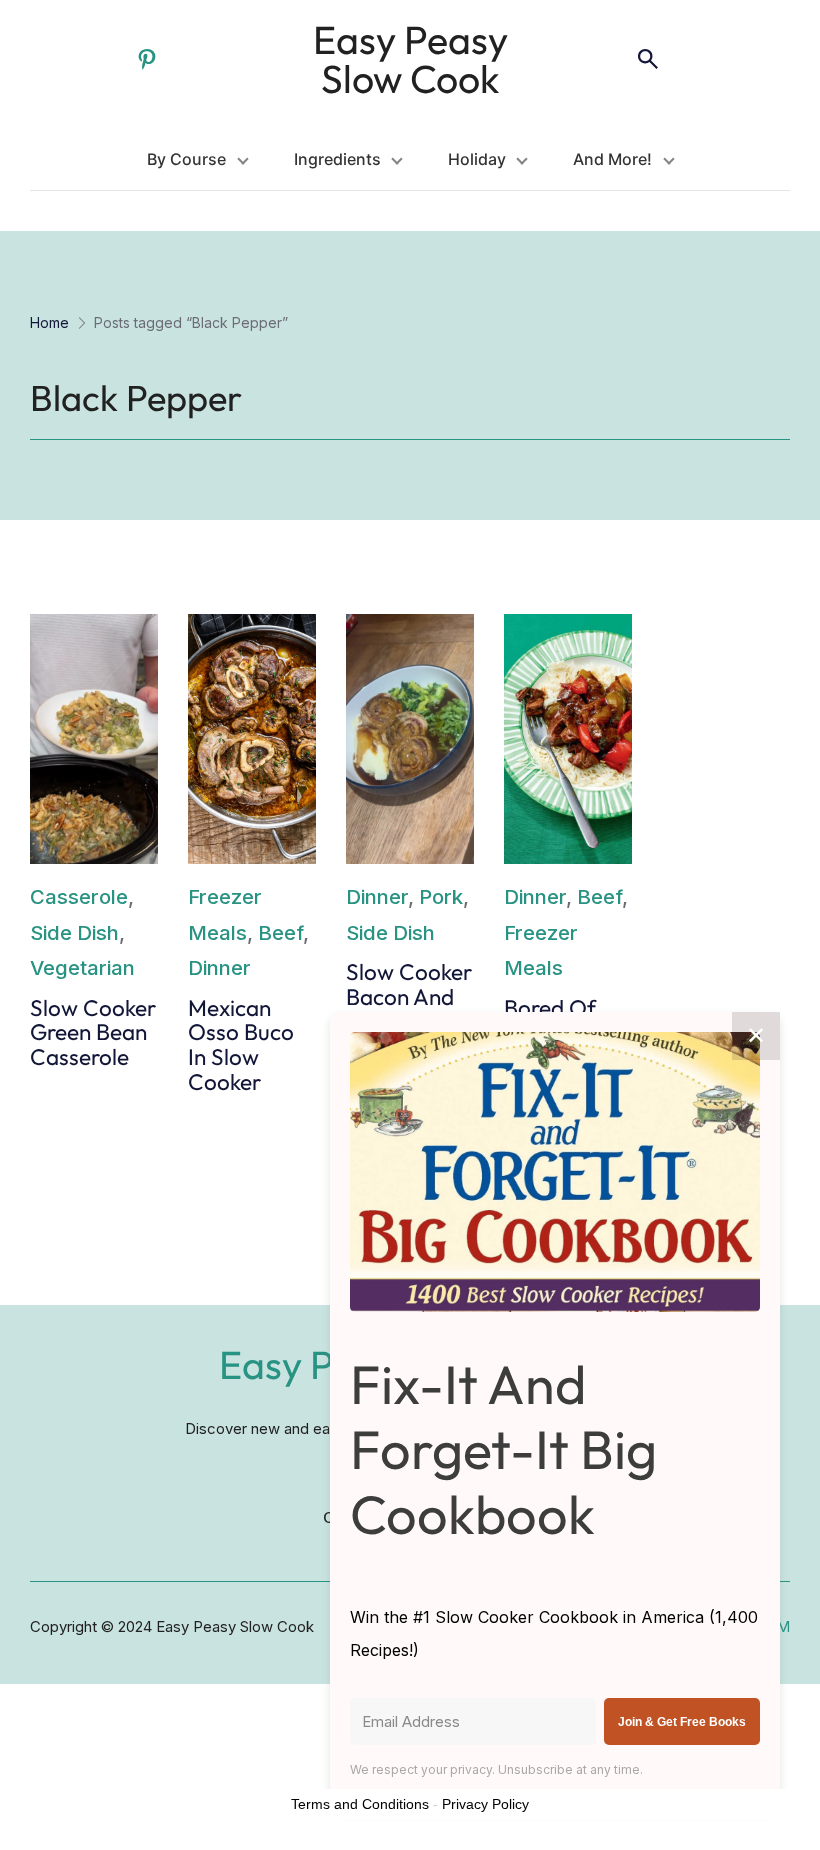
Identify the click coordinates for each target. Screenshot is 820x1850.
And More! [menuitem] (612, 159)
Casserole (79, 896)
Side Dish (74, 932)
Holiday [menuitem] (477, 159)
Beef (280, 932)
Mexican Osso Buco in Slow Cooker (241, 1045)
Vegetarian (82, 967)
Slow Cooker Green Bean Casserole (93, 1033)
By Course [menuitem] (186, 159)
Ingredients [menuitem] (337, 159)
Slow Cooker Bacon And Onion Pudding (409, 1009)
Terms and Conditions (360, 1804)
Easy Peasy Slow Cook (410, 59)
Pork (441, 896)
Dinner (219, 967)
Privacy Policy (485, 1804)
